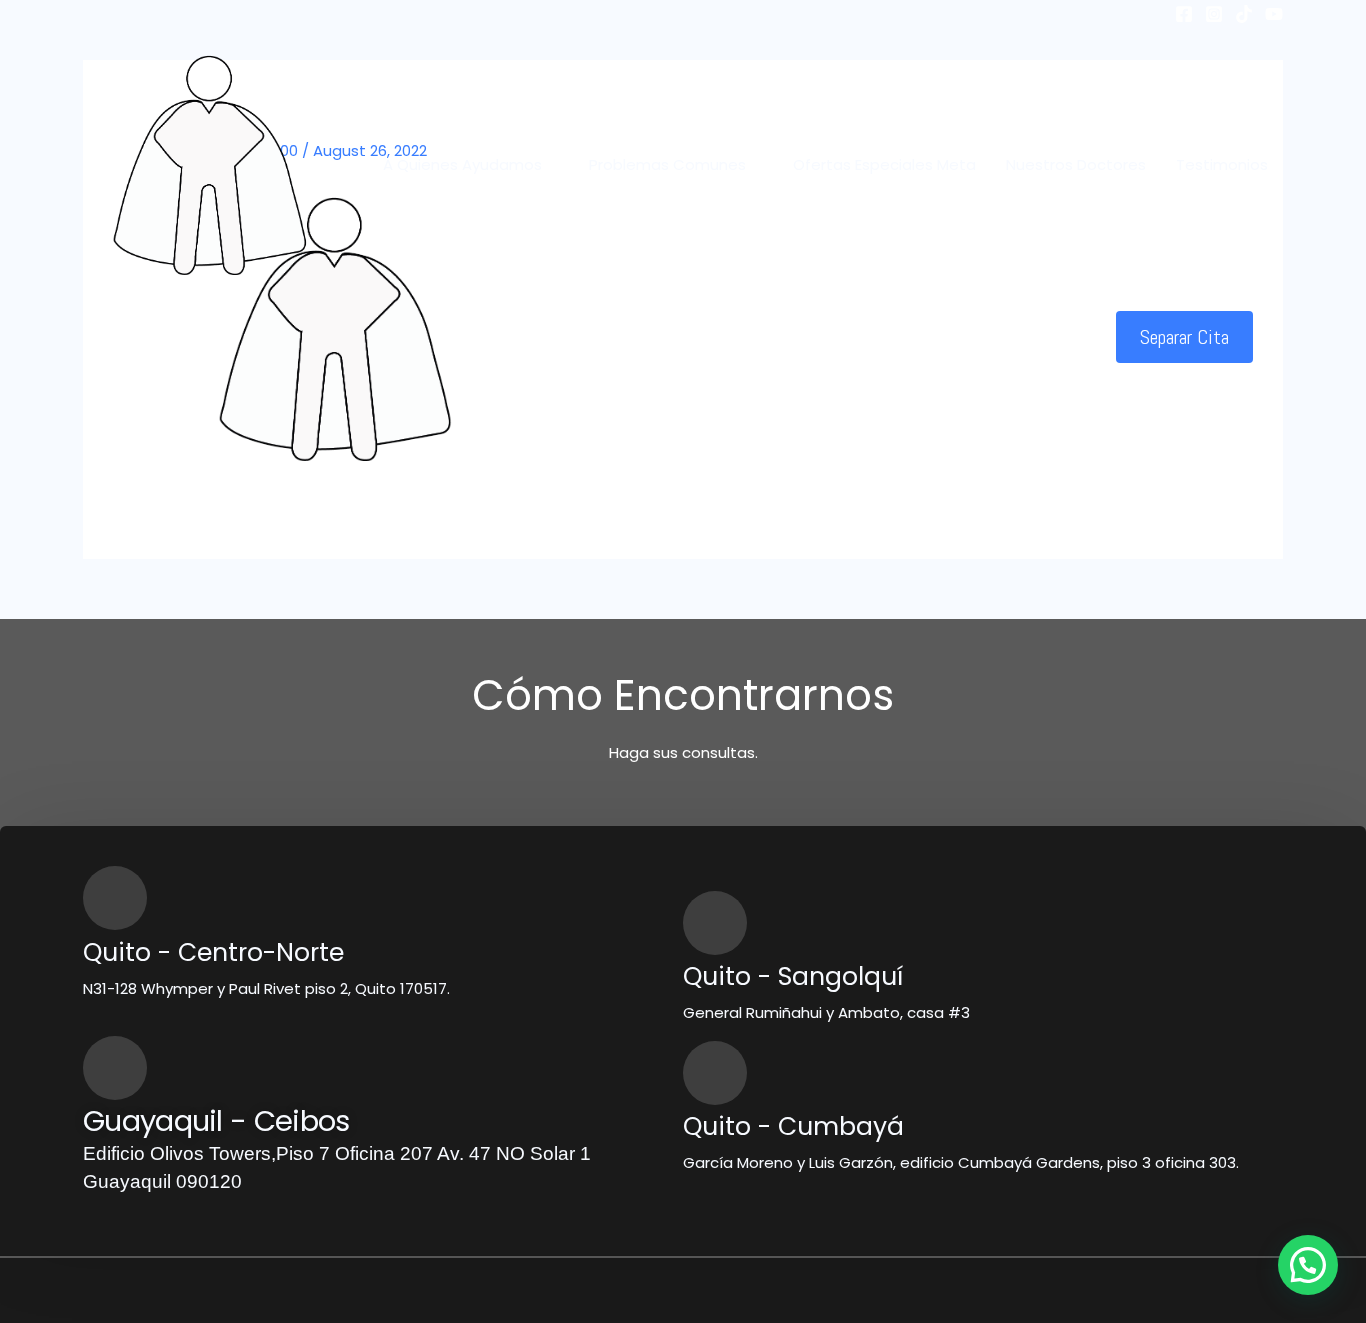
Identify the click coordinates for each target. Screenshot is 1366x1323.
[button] (1184, 337)
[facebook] (1184, 14)
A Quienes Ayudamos (462, 164)
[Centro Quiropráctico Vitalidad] (208, 163)
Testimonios (1222, 164)
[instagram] (1214, 14)
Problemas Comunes (667, 164)
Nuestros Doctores (1076, 164)
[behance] (1274, 14)
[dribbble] (1244, 14)
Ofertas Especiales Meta (884, 164)
